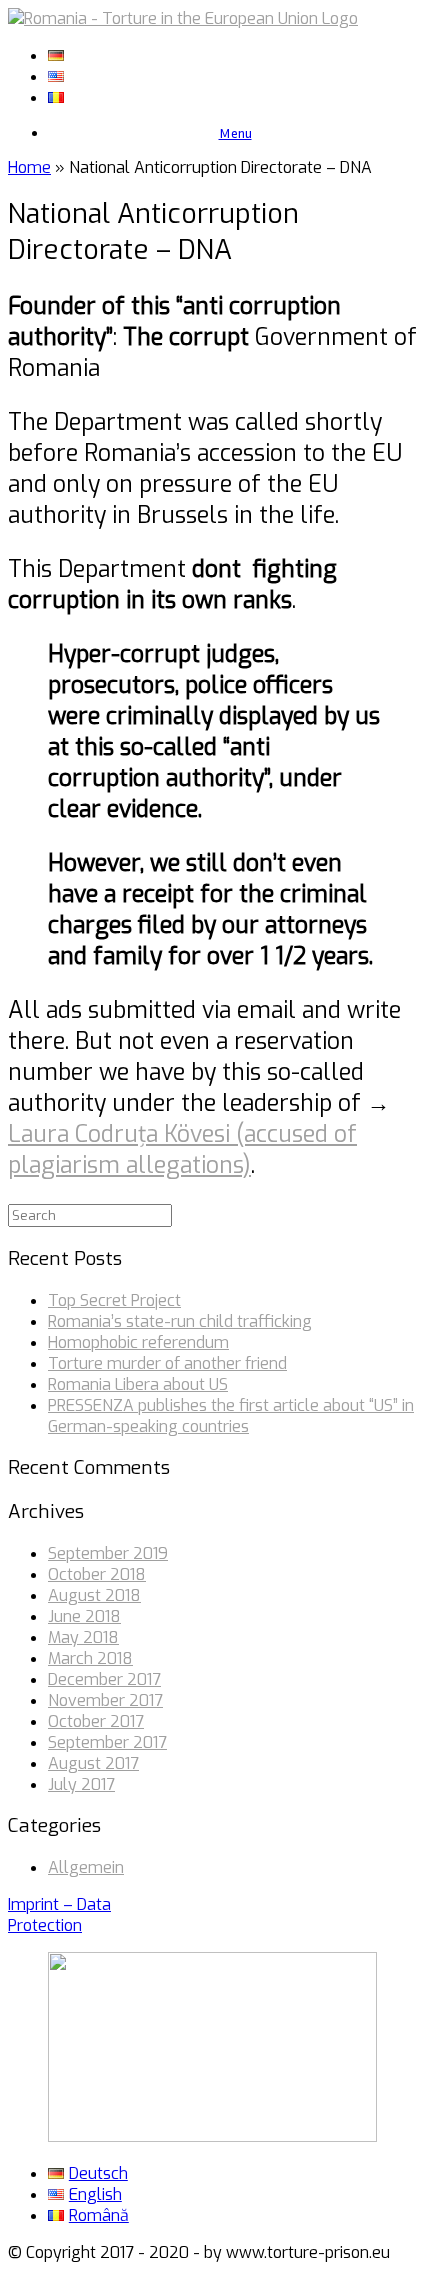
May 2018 (83, 1637)
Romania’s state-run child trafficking (180, 1321)
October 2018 (97, 1574)
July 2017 (81, 1784)
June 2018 (84, 1616)
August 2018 (94, 1595)
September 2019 (108, 1553)
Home (29, 167)
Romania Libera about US (138, 1384)
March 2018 (90, 1658)
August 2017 (93, 1763)
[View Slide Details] (212, 2136)
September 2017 (107, 1742)
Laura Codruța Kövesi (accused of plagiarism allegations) (182, 1150)
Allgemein (86, 1867)
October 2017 (96, 1721)
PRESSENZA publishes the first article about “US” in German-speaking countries (231, 1416)
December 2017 (104, 1679)
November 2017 (105, 1700)
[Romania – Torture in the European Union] (183, 18)
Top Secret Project (114, 1300)
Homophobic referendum (138, 1342)
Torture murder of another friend (167, 1363)
